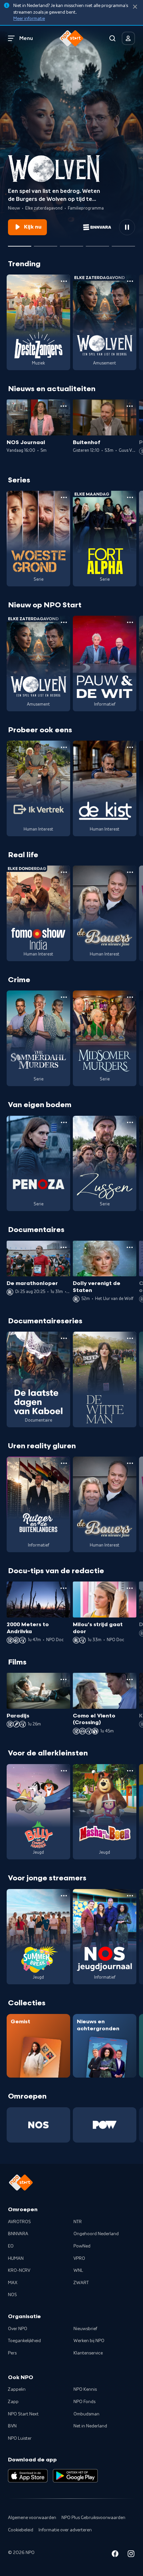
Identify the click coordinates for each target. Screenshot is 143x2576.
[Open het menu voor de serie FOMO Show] (64, 872)
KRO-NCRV (19, 2270)
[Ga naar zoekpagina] (112, 38)
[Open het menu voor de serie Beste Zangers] (64, 281)
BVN (12, 2426)
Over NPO (18, 2329)
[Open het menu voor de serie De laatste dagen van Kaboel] (64, 1338)
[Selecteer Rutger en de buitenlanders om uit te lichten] (97, 244)
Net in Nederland (90, 2426)
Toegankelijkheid (24, 2341)
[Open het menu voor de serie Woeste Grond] (64, 497)
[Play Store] (75, 2476)
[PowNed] (105, 2125)
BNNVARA (18, 2234)
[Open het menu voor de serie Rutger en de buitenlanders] (64, 1463)
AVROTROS (19, 2222)
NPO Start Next (23, 2414)
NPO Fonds (84, 2402)
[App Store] (28, 2476)
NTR (78, 2222)
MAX (13, 2283)
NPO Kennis (85, 2389)
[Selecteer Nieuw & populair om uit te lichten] (123, 244)
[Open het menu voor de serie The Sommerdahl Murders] (64, 997)
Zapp (13, 2402)
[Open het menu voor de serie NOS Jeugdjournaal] (130, 1896)
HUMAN (16, 2258)
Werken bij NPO (89, 2341)
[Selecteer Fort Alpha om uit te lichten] (46, 244)
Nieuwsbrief (85, 2329)
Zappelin (17, 2389)
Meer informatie (29, 19)
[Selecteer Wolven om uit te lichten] (20, 244)
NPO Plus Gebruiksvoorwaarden (93, 2518)
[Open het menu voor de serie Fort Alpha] (130, 497)
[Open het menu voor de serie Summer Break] (64, 1896)
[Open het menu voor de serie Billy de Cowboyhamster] (64, 1771)
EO (11, 2246)
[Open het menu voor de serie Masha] (130, 1771)
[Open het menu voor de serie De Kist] (130, 747)
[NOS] (38, 2125)
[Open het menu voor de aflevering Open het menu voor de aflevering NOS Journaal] (64, 406)
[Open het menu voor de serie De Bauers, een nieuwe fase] (130, 872)
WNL (78, 2270)
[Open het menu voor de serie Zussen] (130, 1122)
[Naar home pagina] (71, 38)
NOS (12, 2295)
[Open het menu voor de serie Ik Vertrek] (64, 747)
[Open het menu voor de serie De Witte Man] (130, 1338)
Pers (12, 2353)
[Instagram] (131, 2555)
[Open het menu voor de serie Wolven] (130, 281)
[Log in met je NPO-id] (128, 38)
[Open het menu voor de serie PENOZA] (64, 1122)
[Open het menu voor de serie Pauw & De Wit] (130, 622)
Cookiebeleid (21, 2530)
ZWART (81, 2283)
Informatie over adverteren (65, 2530)
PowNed (82, 2246)
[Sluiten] (135, 7)
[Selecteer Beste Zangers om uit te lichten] (71, 244)
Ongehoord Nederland (96, 2234)
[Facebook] (115, 2555)
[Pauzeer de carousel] (127, 227)
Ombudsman (86, 2414)
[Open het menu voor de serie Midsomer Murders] (130, 997)
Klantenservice (88, 2353)
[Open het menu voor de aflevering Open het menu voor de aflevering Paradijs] (64, 1679)
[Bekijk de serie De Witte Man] (105, 1379)
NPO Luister (20, 2438)
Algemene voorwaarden (32, 2518)
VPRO (79, 2258)
